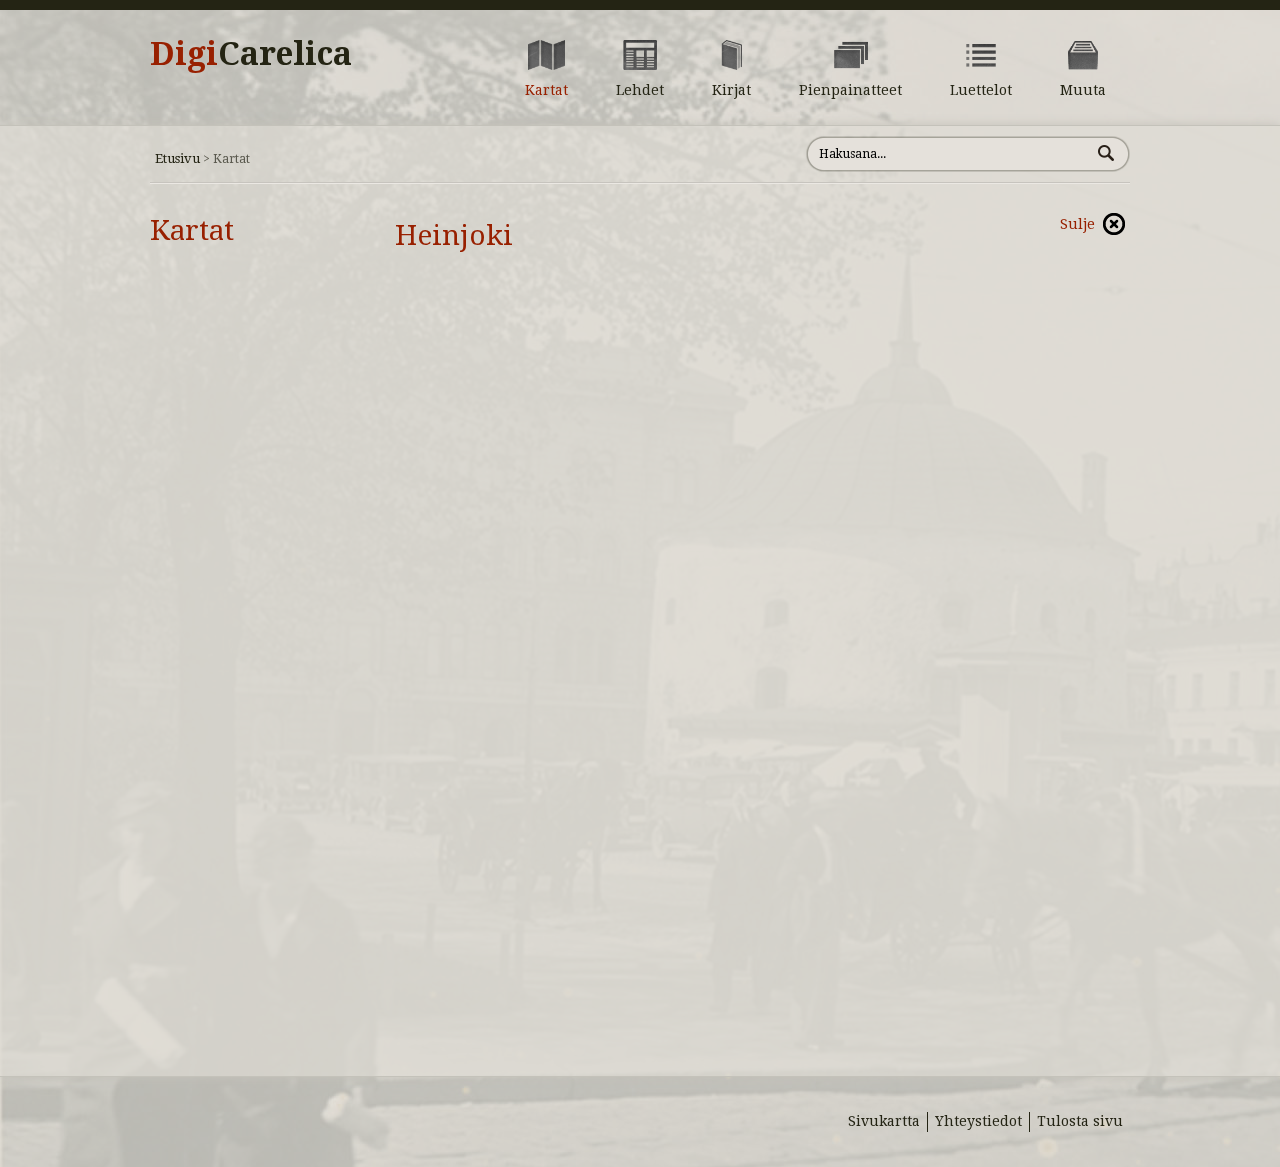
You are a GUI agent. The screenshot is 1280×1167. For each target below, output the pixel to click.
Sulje (1077, 224)
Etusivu (177, 158)
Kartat (192, 230)
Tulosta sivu (1080, 1121)
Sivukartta (884, 1121)
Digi (251, 54)
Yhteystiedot (978, 1121)
